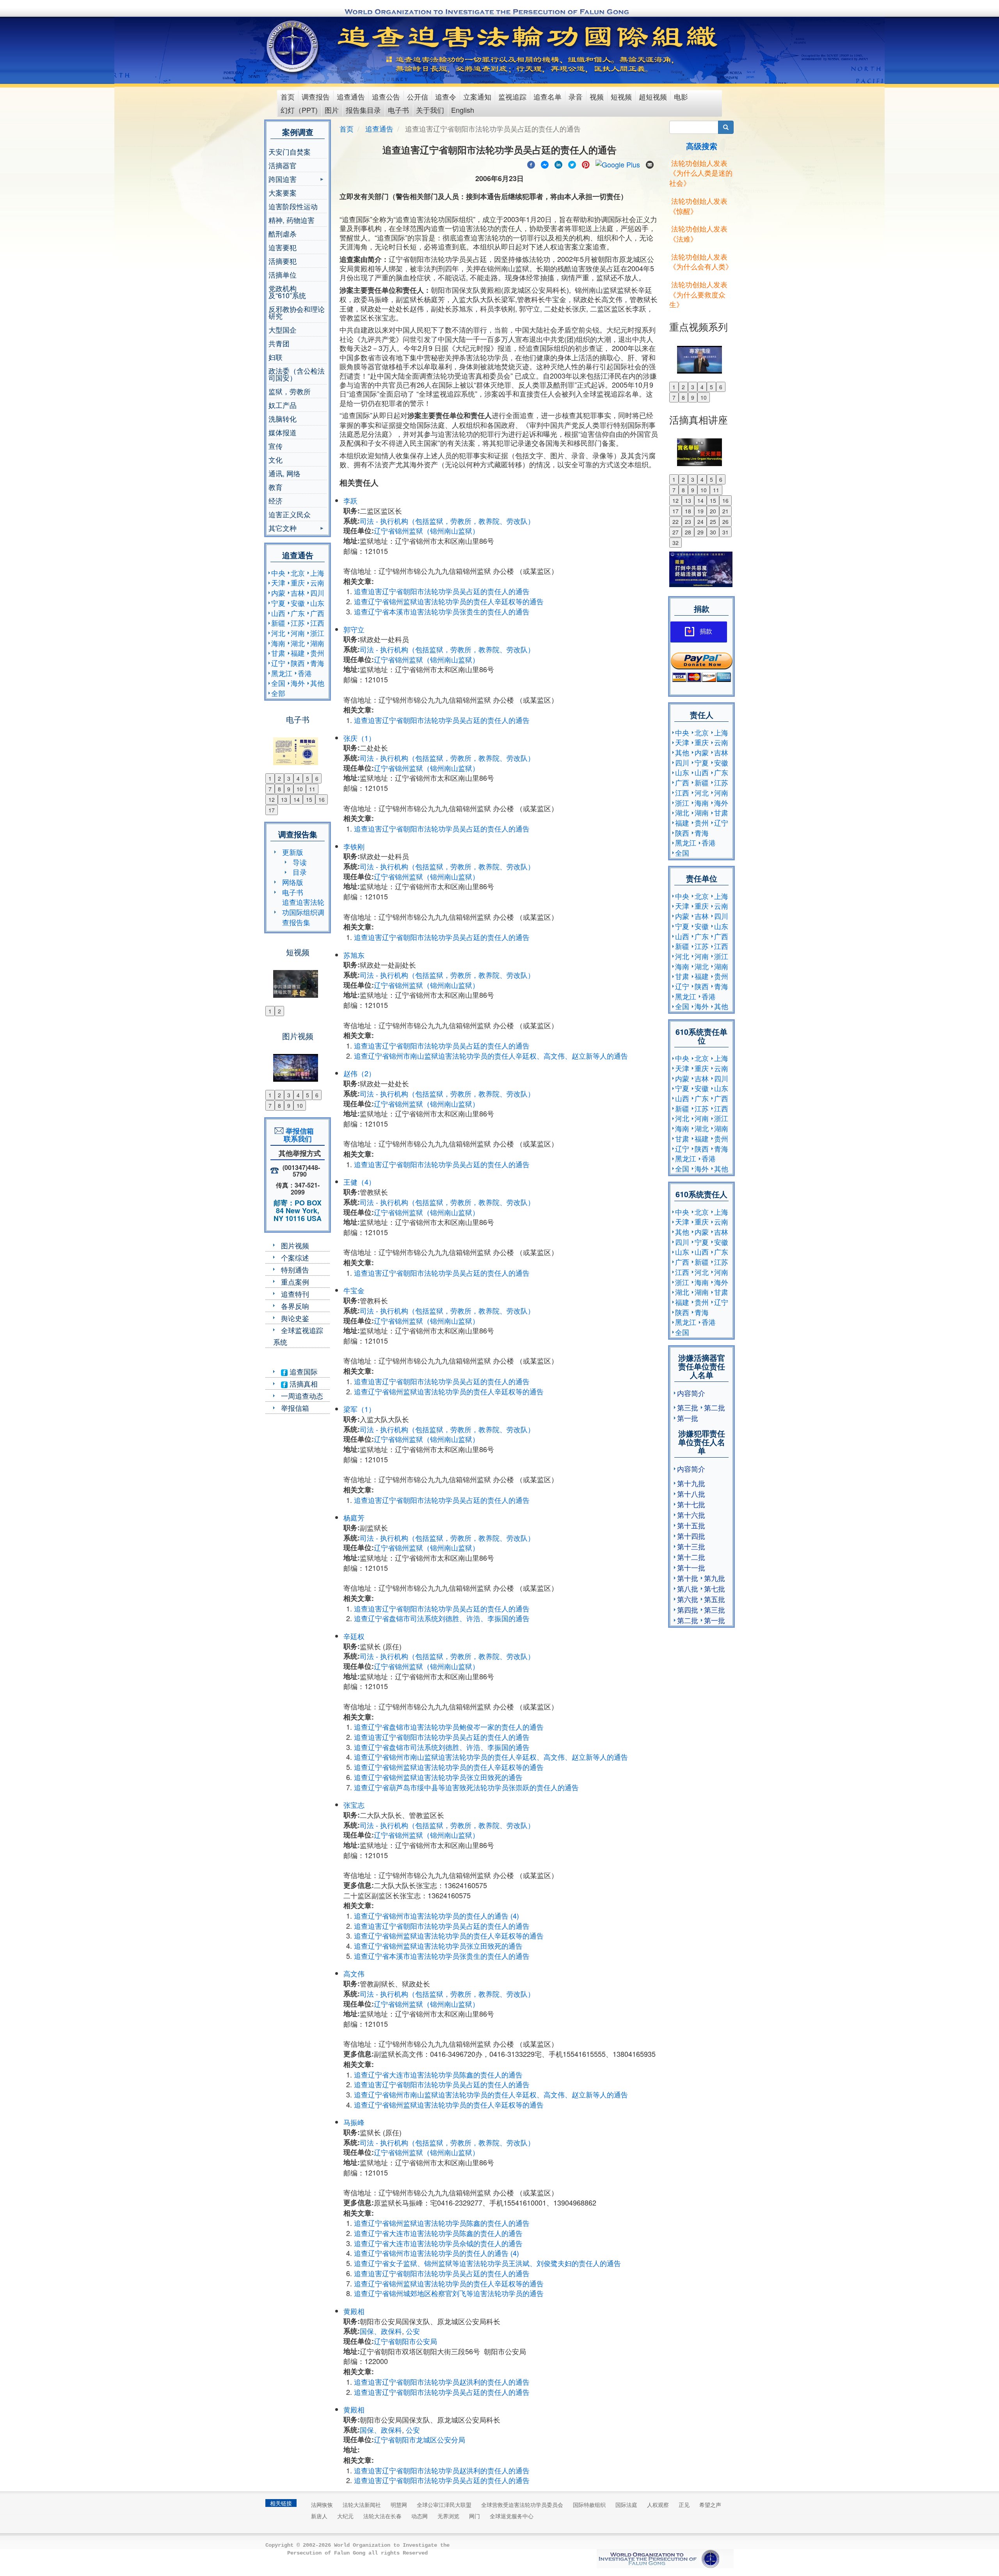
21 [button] (725, 511)
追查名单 (547, 96)
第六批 (688, 1599)
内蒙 (278, 593)
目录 (300, 872)
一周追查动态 (302, 1396)
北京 (298, 573)
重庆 (298, 582)
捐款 (706, 631)
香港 (305, 673)
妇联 (276, 357)
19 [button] (700, 511)
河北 (278, 633)
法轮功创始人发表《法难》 (698, 233)
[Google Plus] (618, 164)
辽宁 (278, 663)
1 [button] (270, 778)
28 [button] (688, 532)
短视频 (621, 96)
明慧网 (399, 2505)
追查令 (446, 96)
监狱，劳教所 (290, 391)
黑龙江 (282, 673)
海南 (278, 643)
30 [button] (713, 532)
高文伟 (354, 1973)
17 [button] (272, 810)
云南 (317, 582)
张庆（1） (359, 738)
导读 (300, 862)
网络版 (293, 882)
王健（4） (359, 1182)
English (463, 110)
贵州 (317, 653)
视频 (597, 96)
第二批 (715, 1407)
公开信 (418, 96)
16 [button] (322, 799)
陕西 (298, 663)
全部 (278, 693)
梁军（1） (359, 1409)
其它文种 (283, 529)
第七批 (715, 1588)
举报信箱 (295, 1408)
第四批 (688, 1609)
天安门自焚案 (290, 151)
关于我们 (430, 110)
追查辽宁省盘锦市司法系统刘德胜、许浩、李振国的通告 (442, 1618)
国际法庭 (626, 2505)
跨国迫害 (283, 180)
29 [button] (700, 532)
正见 (684, 2505)
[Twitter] (572, 164)
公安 (413, 2331)
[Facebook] (531, 164)
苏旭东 (354, 955)
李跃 (350, 500)
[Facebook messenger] (545, 164)
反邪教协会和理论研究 (297, 312)
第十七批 (691, 1504)
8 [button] (279, 789)
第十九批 (691, 1483)
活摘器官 (283, 165)
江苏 (298, 623)
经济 (276, 500)
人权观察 (658, 2505)
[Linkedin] (558, 164)
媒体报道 (283, 432)
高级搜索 (702, 146)
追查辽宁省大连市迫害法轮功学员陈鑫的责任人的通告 (438, 2074)
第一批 (688, 1418)
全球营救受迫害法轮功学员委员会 (522, 2505)
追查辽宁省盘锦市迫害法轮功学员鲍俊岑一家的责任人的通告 (449, 1727)
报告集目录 (363, 110)
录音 (576, 96)
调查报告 (316, 96)
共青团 (279, 343)
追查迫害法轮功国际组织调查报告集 (303, 912)
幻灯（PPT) (299, 110)
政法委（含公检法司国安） (297, 374)
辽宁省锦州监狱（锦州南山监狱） (427, 531)
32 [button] (675, 543)
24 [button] (700, 522)
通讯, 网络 (284, 473)
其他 (317, 683)
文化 (276, 459)
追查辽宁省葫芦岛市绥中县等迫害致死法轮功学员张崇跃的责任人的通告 (466, 1787)
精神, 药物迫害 (292, 220)
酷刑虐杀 (283, 233)
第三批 (688, 1407)
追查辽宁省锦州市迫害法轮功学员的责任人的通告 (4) (436, 1916)
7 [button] (270, 789)
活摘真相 (303, 1383)
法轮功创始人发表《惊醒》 (698, 206)
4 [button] (298, 778)
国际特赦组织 (589, 2505)
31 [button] (725, 532)
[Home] (293, 46)
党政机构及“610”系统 (287, 292)
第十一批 (691, 1567)
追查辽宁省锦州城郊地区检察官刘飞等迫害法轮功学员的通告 (449, 2293)
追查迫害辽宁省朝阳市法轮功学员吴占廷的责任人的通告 (442, 591)
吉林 (298, 593)
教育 (276, 487)
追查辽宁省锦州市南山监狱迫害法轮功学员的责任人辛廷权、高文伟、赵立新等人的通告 (491, 1056)
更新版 (293, 852)
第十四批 (691, 1536)
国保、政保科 (381, 2331)
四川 (317, 593)
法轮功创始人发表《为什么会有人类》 (701, 262)
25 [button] (713, 522)
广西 (317, 613)
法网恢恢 (322, 2505)
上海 (317, 573)
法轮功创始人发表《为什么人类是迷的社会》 (701, 173)
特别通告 (295, 1269)
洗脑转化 (283, 418)
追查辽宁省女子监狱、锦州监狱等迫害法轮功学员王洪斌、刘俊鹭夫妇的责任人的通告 (487, 2263)
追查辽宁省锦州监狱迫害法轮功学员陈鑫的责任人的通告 (442, 2223)
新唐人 (319, 2516)
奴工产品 (283, 405)
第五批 (715, 1599)
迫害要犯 (283, 247)
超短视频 (653, 96)
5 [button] (308, 778)
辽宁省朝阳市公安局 (405, 2341)
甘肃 (278, 653)
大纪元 (345, 2516)
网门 (475, 2516)
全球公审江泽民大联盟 (444, 2505)
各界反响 (295, 1306)
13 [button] (284, 799)
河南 (298, 633)
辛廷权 (354, 1636)
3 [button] (289, 778)
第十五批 (691, 1525)
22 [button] (675, 522)
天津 (278, 582)
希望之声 (710, 2505)
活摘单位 (283, 274)
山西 (278, 613)
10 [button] (300, 789)
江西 (317, 623)
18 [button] (688, 511)
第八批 (688, 1588)
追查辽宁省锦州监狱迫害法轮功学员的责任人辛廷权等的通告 (449, 601)
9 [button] (289, 789)
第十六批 (691, 1515)
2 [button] (279, 778)
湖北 (298, 643)
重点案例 (295, 1282)
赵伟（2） (359, 1073)
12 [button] (272, 799)
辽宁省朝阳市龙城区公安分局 (420, 2439)
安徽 (298, 603)
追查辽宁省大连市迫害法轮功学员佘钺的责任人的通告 (438, 2243)
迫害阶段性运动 (293, 206)
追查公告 (386, 96)
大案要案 (283, 192)
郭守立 (354, 629)
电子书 (398, 110)
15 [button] (309, 799)
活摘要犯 (283, 261)
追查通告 (351, 96)
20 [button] (713, 511)
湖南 (317, 643)
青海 (317, 663)
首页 (288, 96)
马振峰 (354, 2122)
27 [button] (675, 532)
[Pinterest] (586, 164)
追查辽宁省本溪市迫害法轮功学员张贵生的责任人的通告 (442, 611)
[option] (298, 746)
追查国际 (303, 1371)
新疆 (278, 623)
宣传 (276, 446)
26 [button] (725, 522)
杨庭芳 (354, 1517)
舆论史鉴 (295, 1318)
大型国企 (283, 329)
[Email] (650, 164)
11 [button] (312, 789)
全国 (278, 683)
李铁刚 (354, 846)
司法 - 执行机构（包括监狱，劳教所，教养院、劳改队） (447, 521)
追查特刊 (295, 1294)
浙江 (317, 633)
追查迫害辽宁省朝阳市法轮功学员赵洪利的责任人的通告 (442, 2382)
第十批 (688, 1578)
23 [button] (688, 522)
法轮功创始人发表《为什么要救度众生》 (698, 294)
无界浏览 (448, 2516)
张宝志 (354, 1805)
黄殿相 (354, 2311)
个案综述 (295, 1257)
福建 (298, 653)
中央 (278, 573)
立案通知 (477, 96)
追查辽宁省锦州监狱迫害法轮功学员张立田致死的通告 (438, 1777)
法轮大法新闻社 (362, 2505)
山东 (317, 603)
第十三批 (691, 1546)
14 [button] (297, 799)
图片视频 (295, 1245)
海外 (298, 683)
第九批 (715, 1578)
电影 (681, 96)
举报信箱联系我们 (298, 1135)
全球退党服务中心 (512, 2516)
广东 (298, 613)
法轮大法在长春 (382, 2516)
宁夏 (278, 603)
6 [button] (317, 778)
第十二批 (691, 1557)
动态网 (420, 2516)
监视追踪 (512, 96)
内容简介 (691, 1393)
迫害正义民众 (290, 514)
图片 (332, 110)
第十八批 (691, 1494)
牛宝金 (354, 1290)
